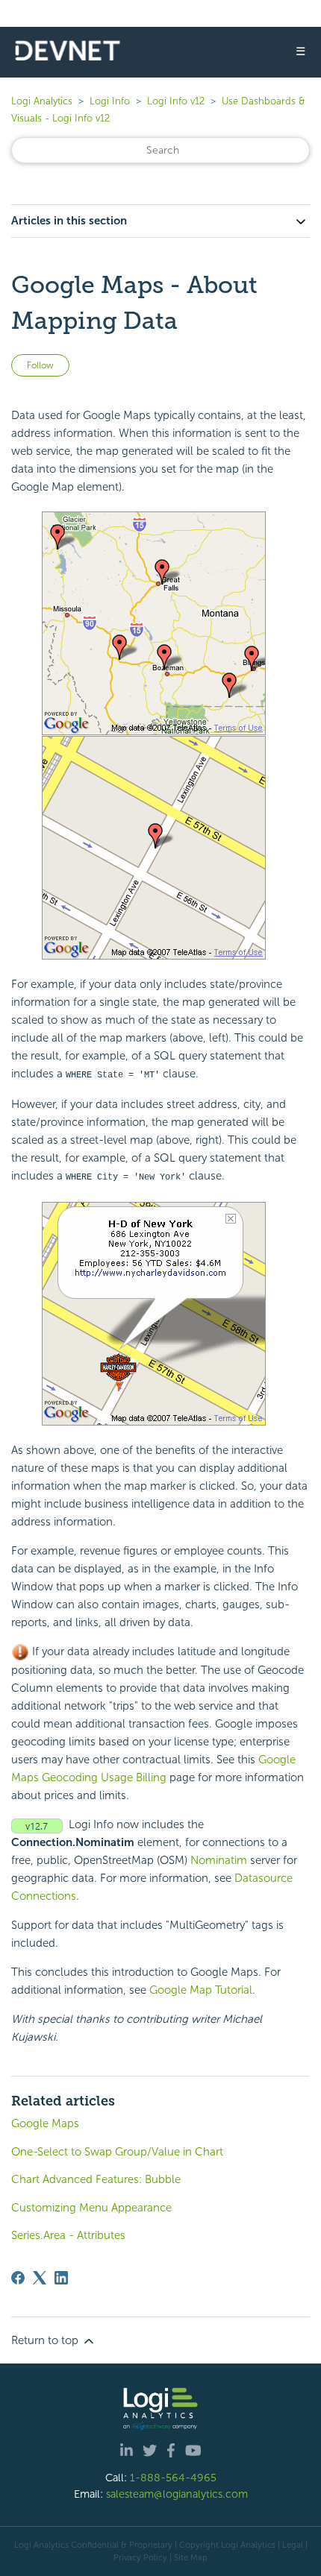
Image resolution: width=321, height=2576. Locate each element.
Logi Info (110, 101)
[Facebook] (18, 2278)
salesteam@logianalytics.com (177, 2494)
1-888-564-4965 (173, 2478)
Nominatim (219, 1860)
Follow (40, 365)
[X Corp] (40, 2278)
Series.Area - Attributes (68, 2235)
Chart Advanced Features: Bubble (96, 2179)
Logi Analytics (42, 101)
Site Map (191, 2557)
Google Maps (45, 2123)
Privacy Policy (140, 2557)
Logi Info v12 (176, 101)
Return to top (46, 2340)
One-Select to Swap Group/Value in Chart (117, 2152)
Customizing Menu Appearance (91, 2208)
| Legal (290, 2545)
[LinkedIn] (61, 2278)
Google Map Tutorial (201, 1990)
